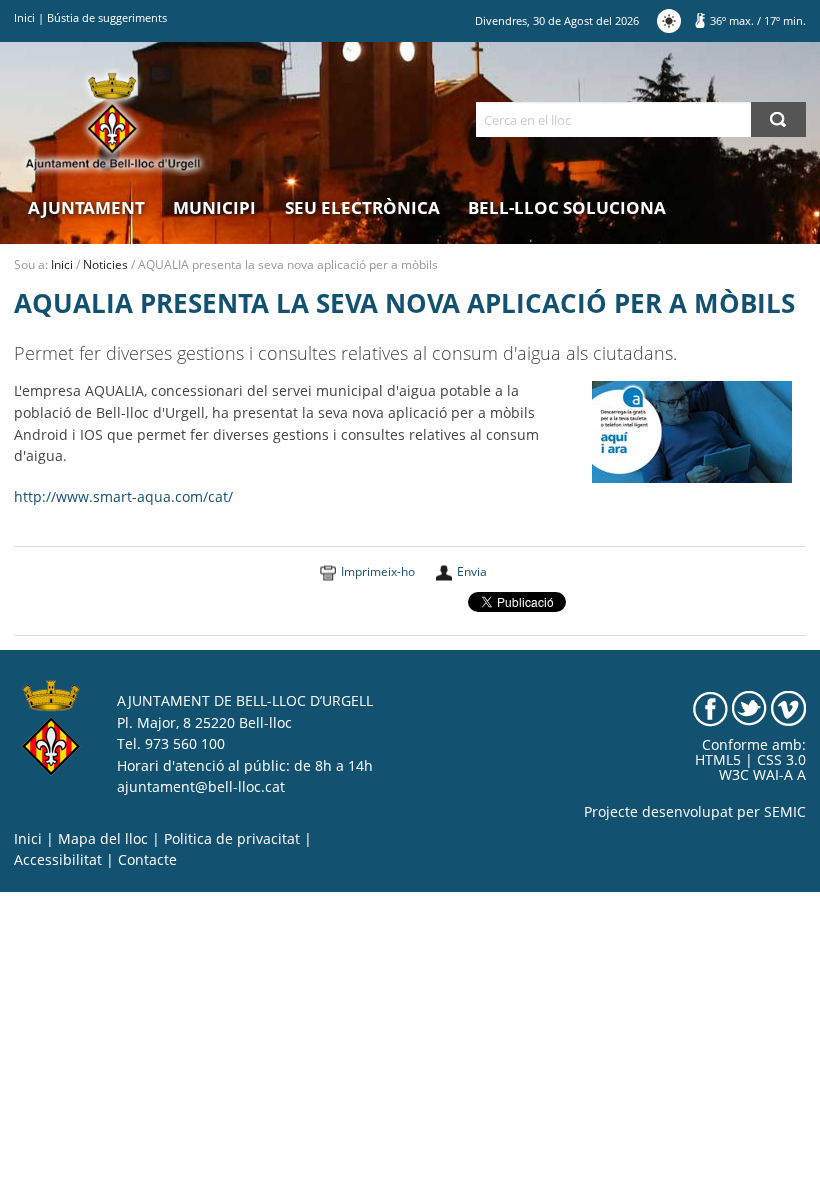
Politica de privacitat (232, 839)
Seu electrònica (362, 207)
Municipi (214, 207)
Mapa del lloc (103, 839)
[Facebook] (710, 708)
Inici (24, 17)
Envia (472, 571)
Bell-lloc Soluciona (567, 207)
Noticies (105, 264)
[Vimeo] (788, 708)
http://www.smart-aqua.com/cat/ (123, 497)
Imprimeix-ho (378, 571)
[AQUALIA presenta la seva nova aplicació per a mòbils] (692, 431)
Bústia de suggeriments (107, 17)
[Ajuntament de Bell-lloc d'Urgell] (113, 122)
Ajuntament (86, 207)
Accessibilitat (58, 860)
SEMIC (785, 812)
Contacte (147, 860)
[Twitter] (749, 708)
